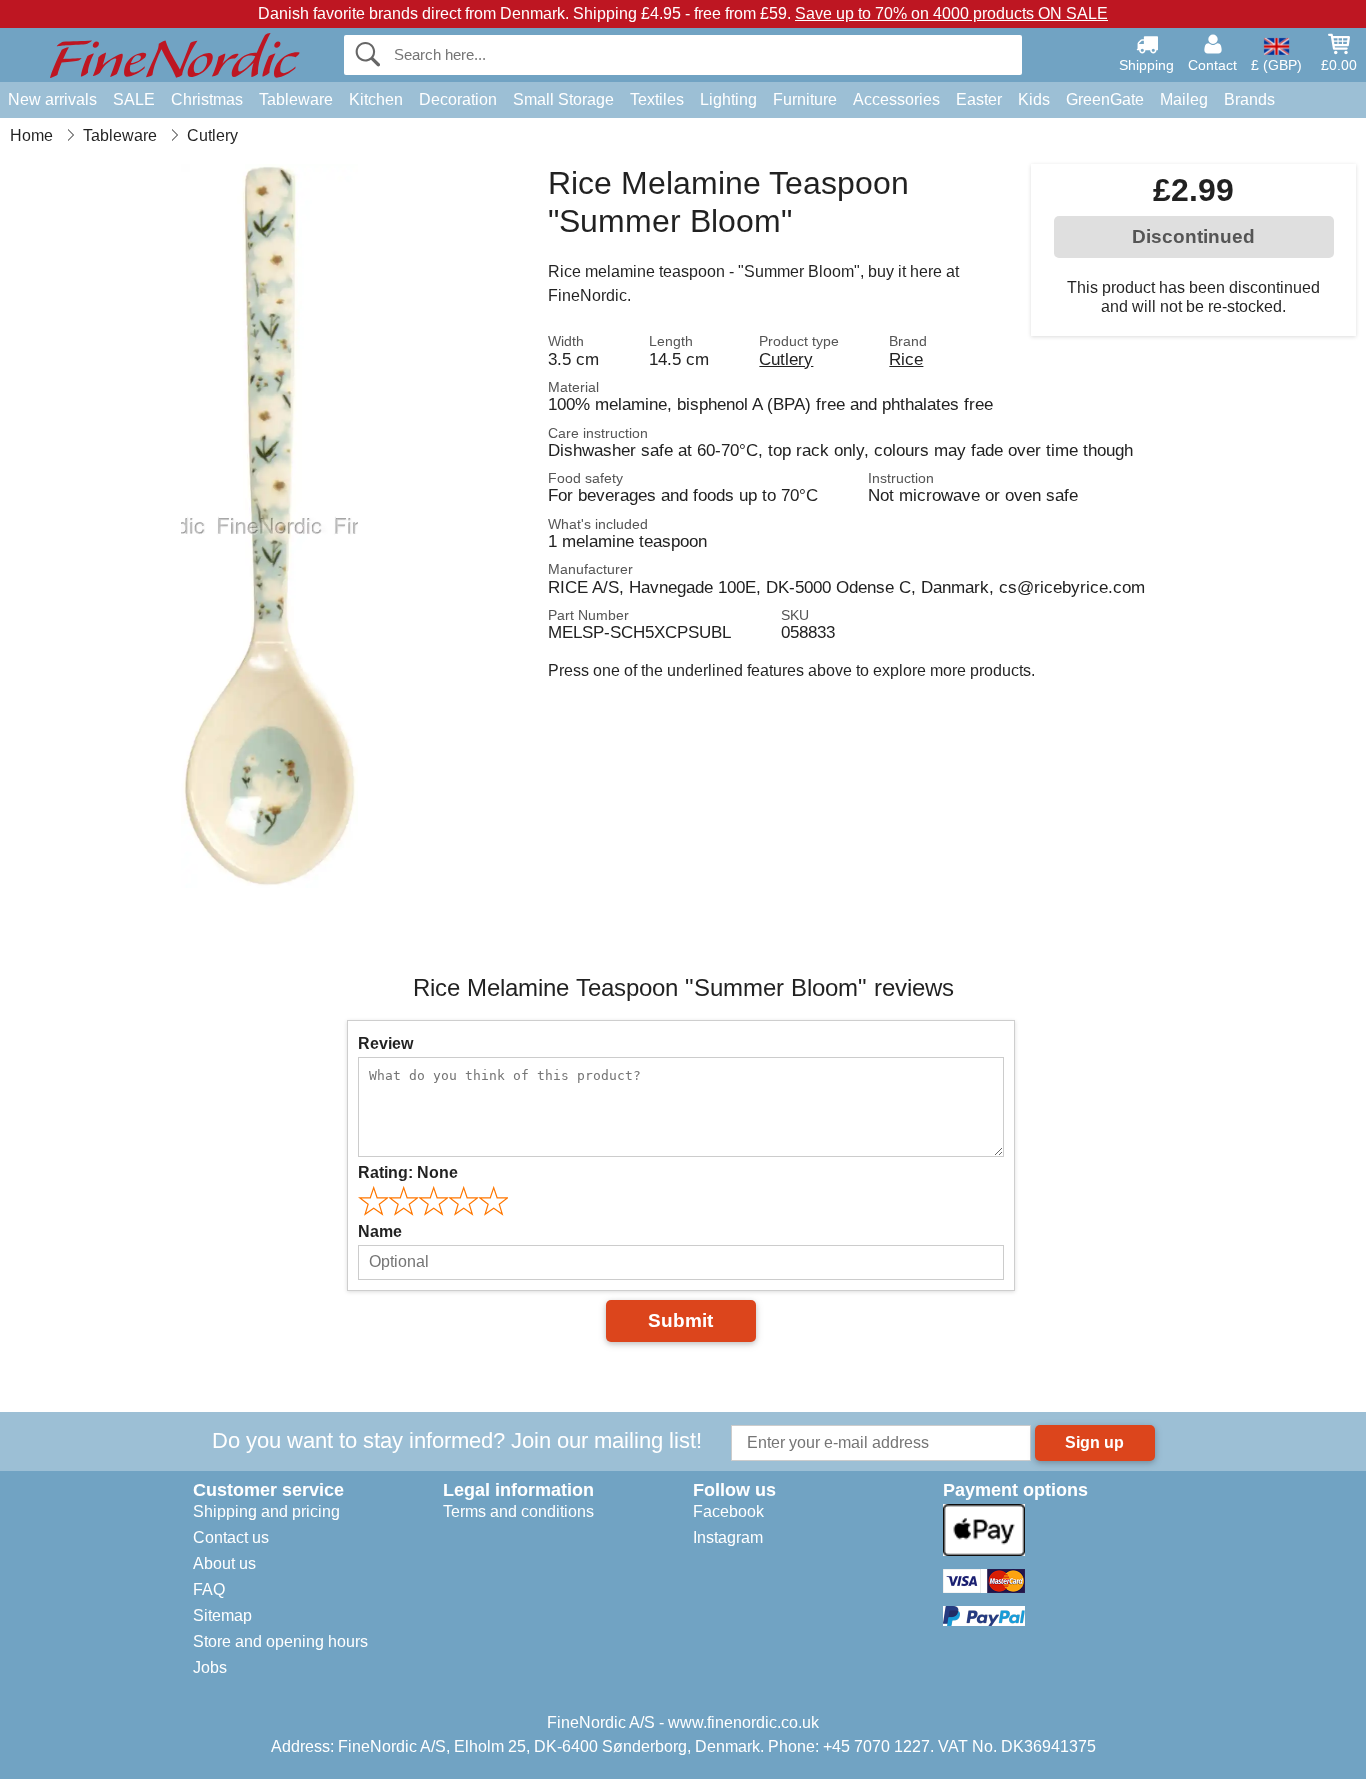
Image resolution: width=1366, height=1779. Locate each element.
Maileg (1184, 99)
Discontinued (1193, 236)
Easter (979, 99)
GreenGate (1105, 99)
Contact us (231, 1537)
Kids (1034, 99)
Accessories (896, 99)
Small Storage (563, 99)
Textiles (657, 99)
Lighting (728, 99)
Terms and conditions (518, 1511)
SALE (134, 99)
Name (380, 1231)
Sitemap (222, 1615)
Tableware (296, 99)
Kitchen (376, 99)
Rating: (408, 1172)
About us (224, 1563)
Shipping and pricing (266, 1511)
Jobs (210, 1667)
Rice (906, 359)
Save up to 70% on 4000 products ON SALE (951, 13)
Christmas (207, 99)
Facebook (728, 1511)
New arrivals (52, 99)
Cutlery (786, 359)
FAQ (209, 1589)
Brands (1249, 99)
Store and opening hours (280, 1641)
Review (385, 1043)
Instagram (728, 1537)
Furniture (805, 99)
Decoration (458, 99)
